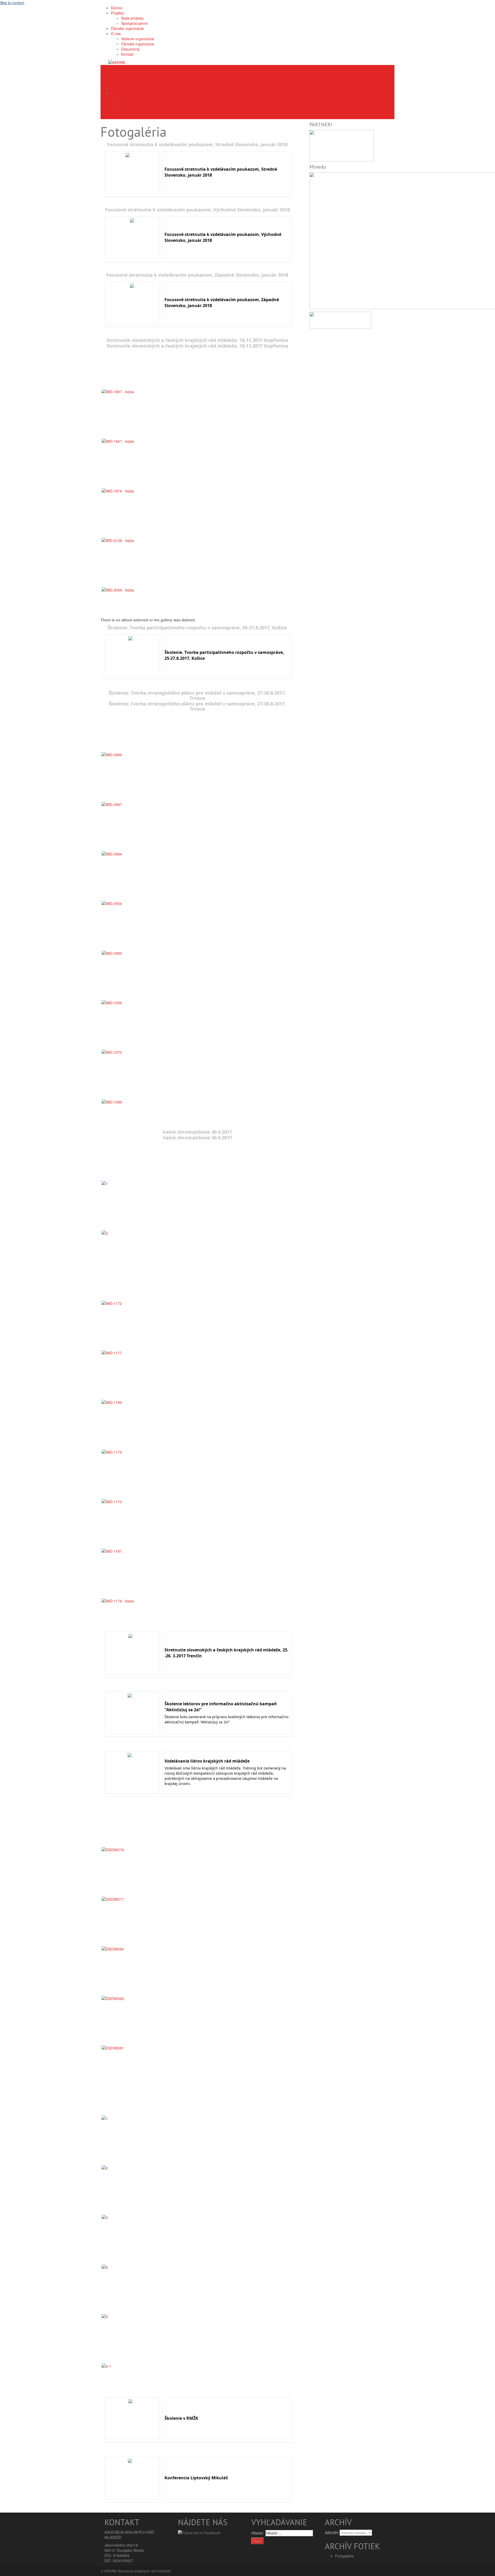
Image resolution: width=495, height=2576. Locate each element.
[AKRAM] (117, 62)
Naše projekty (132, 78)
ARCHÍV (332, 2533)
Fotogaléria (344, 2556)
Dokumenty (130, 109)
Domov (117, 68)
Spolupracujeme (134, 83)
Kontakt (127, 114)
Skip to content (12, 3)
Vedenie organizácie (138, 98)
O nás (116, 93)
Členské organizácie (127, 88)
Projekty (117, 73)
